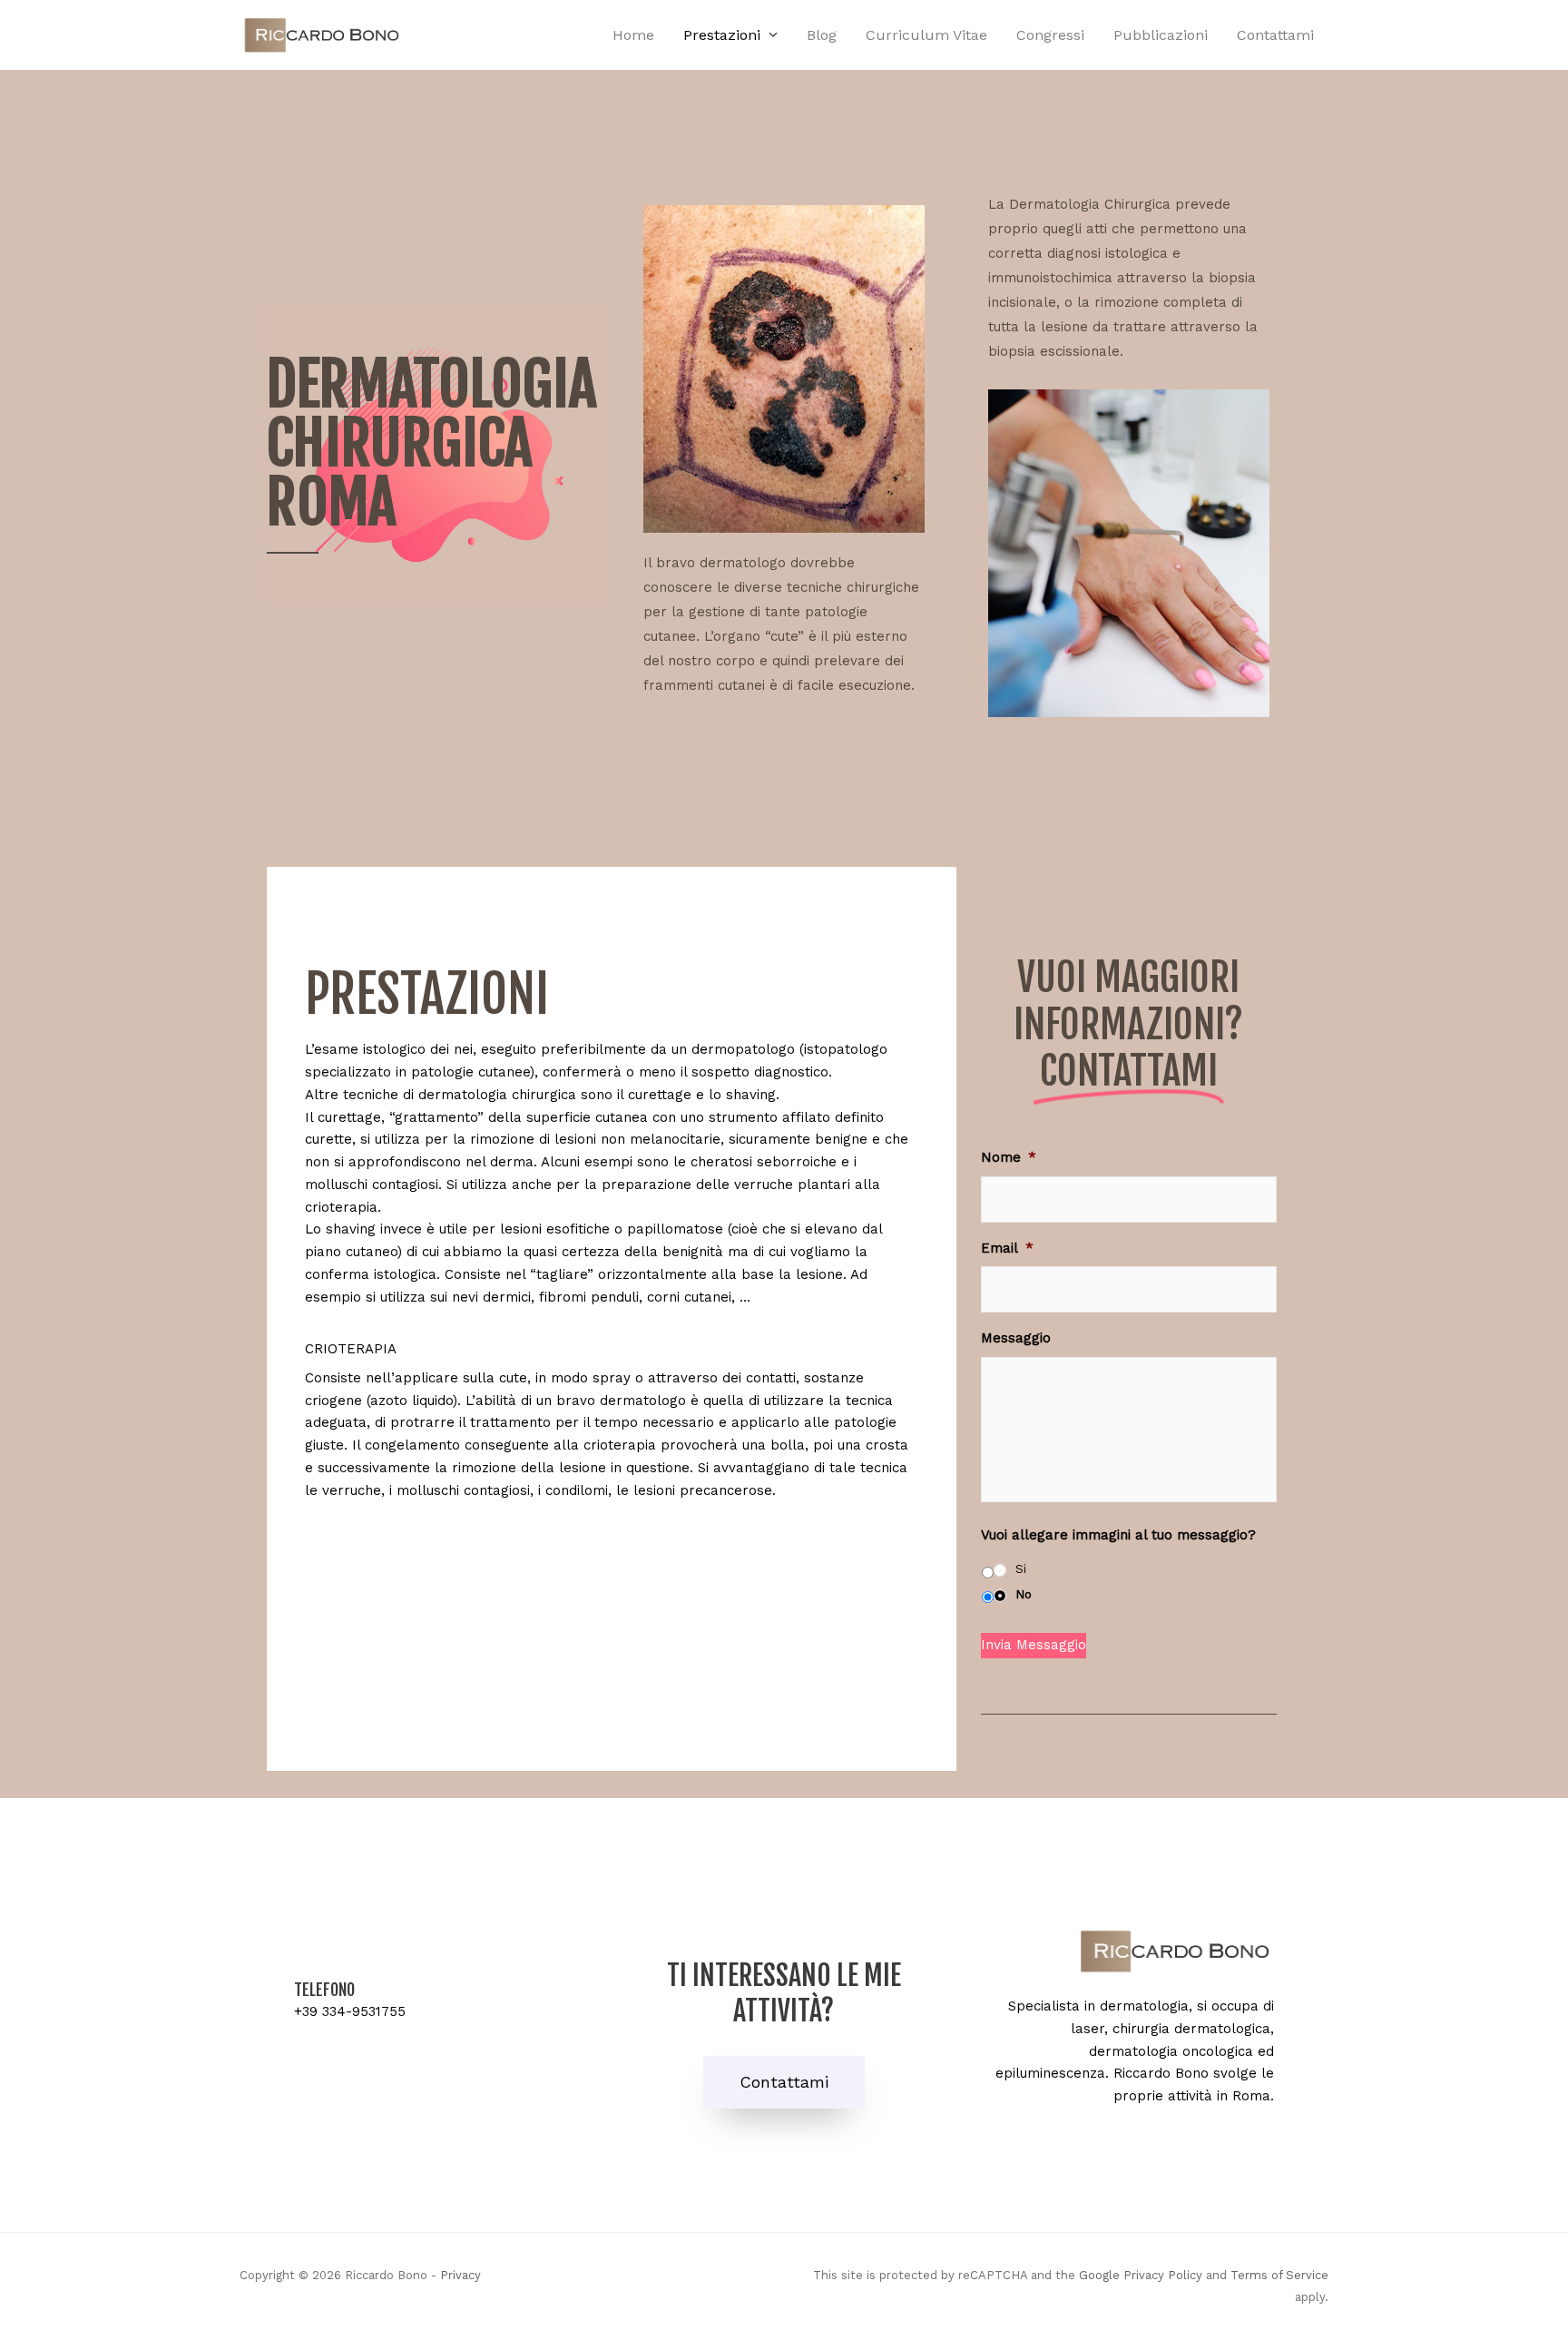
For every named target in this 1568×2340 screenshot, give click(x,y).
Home (633, 35)
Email (1007, 1248)
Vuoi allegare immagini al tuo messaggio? (1118, 1535)
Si (1021, 1569)
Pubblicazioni (1161, 35)
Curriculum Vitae (926, 35)
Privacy (461, 2275)
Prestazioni (722, 35)
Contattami (1275, 35)
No (1024, 1594)
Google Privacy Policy (1141, 2275)
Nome (1009, 1157)
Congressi (1050, 35)
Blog (822, 35)
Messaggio (1016, 1338)
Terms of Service (1279, 2275)
